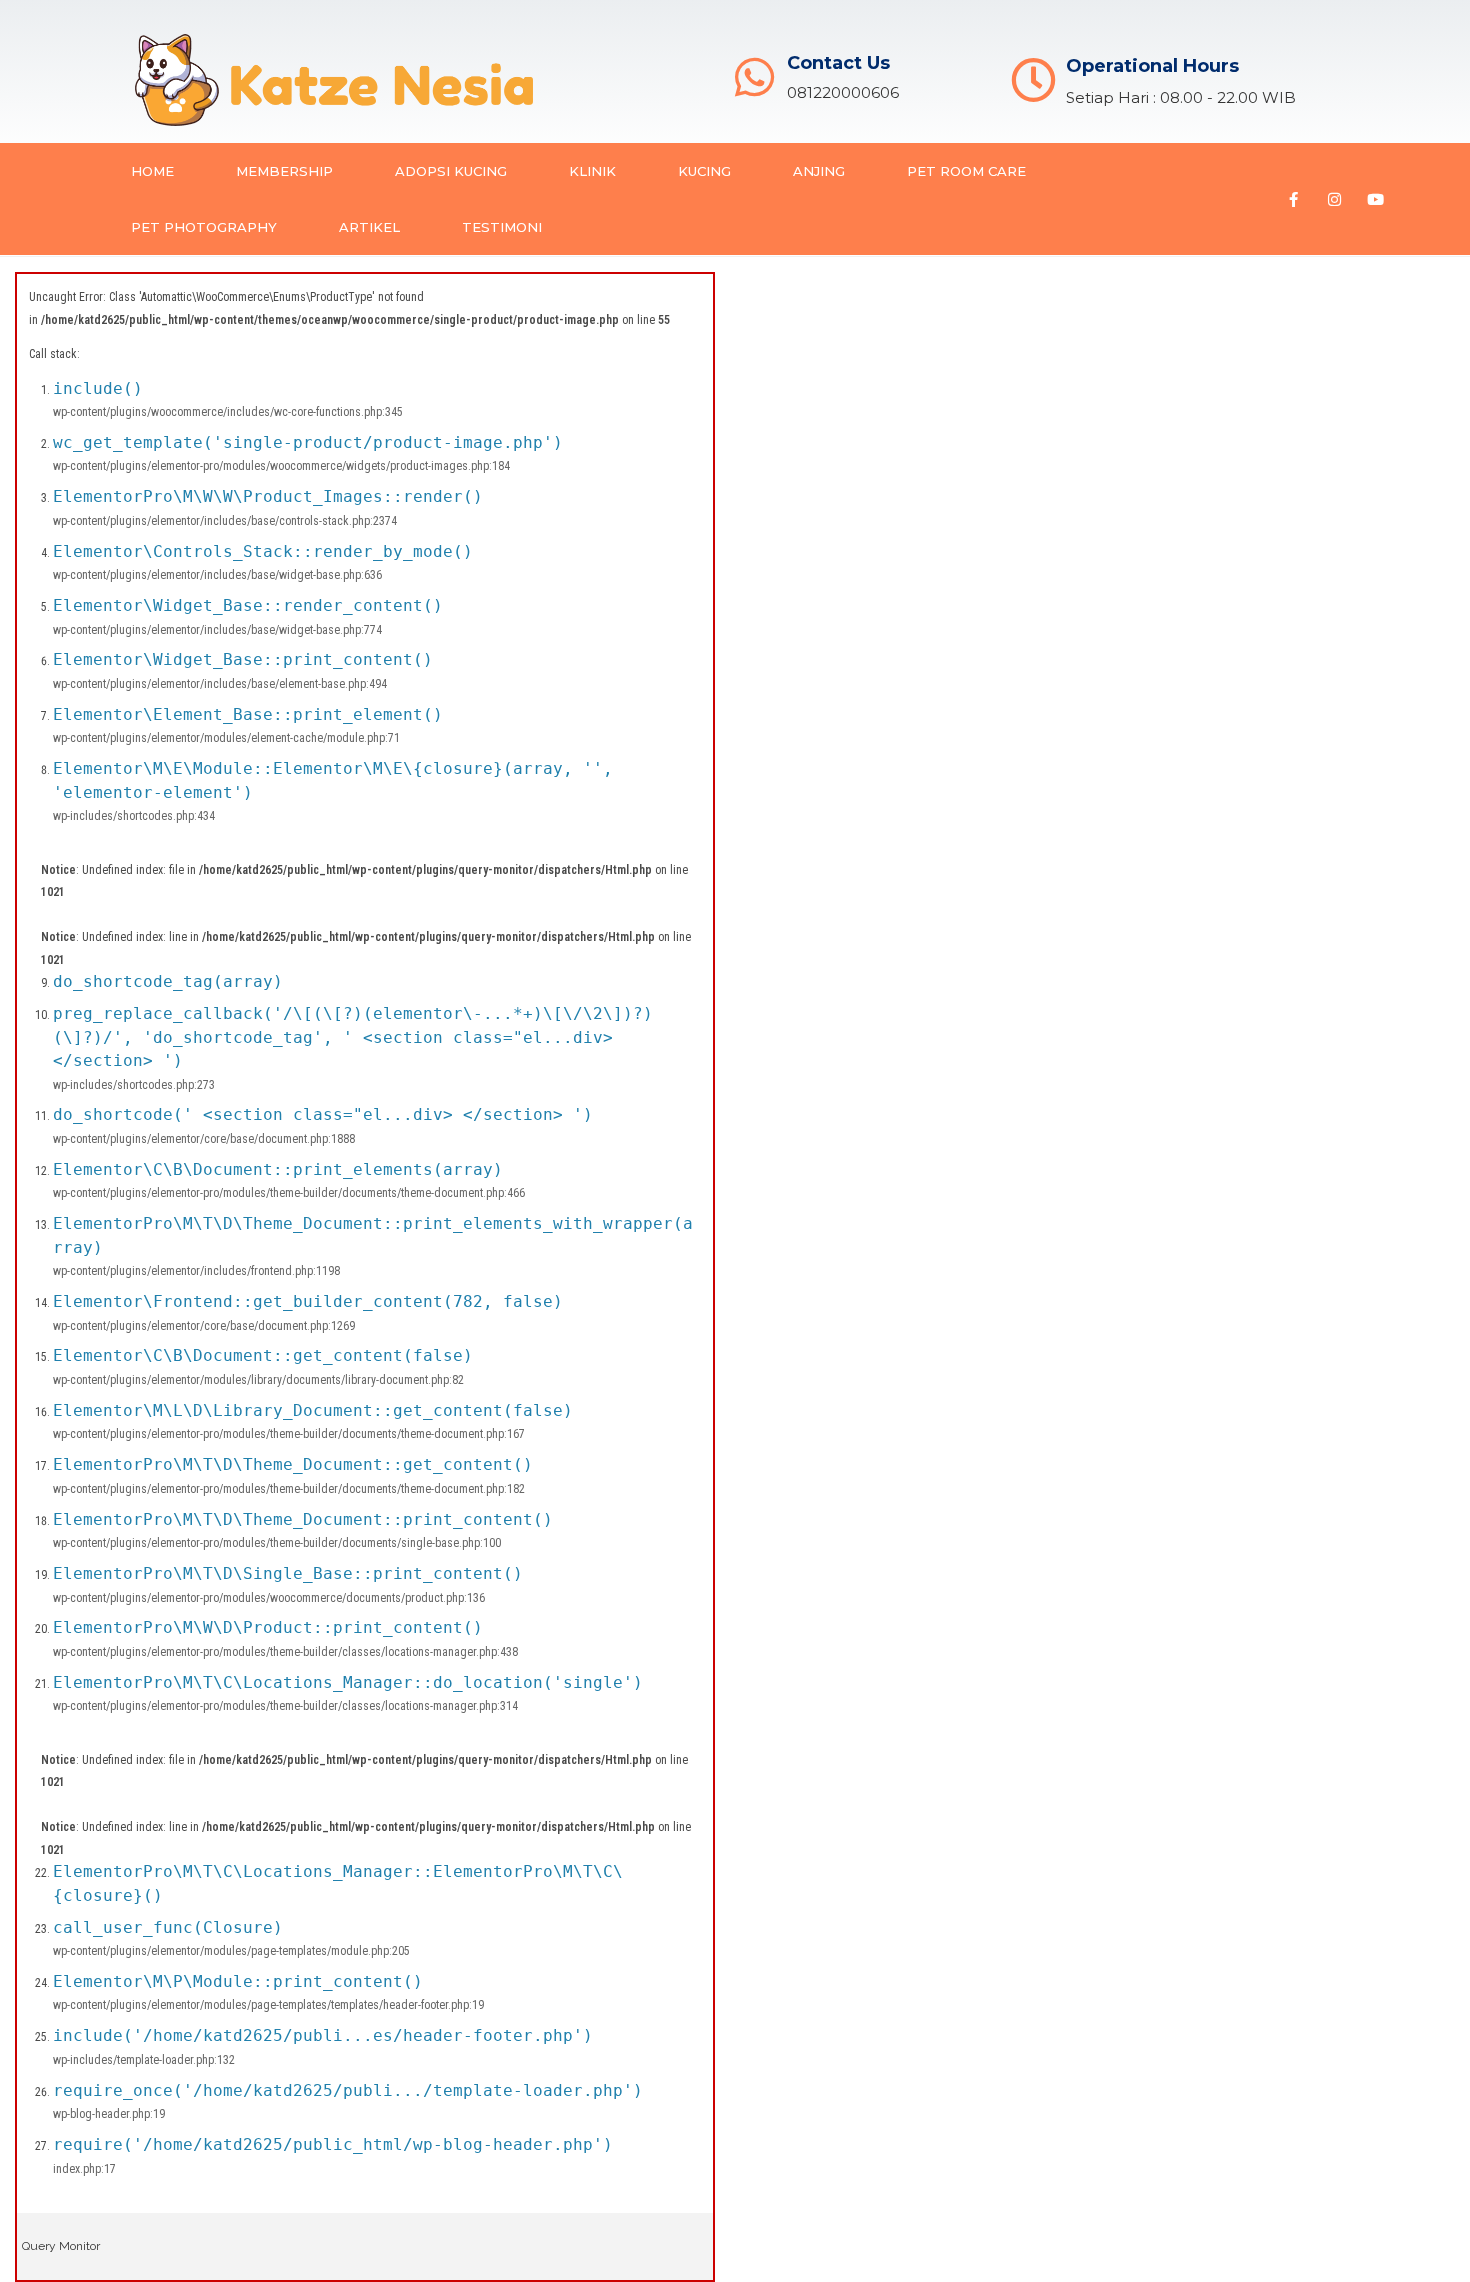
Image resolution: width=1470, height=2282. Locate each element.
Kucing (704, 171)
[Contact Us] (754, 77)
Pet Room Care (966, 171)
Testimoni (502, 227)
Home (152, 171)
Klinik (592, 171)
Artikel (369, 227)
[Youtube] (1376, 199)
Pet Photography (204, 227)
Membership (284, 171)
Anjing (819, 171)
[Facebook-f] (1294, 199)
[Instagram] (1335, 199)
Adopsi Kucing (451, 171)
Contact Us (838, 63)
